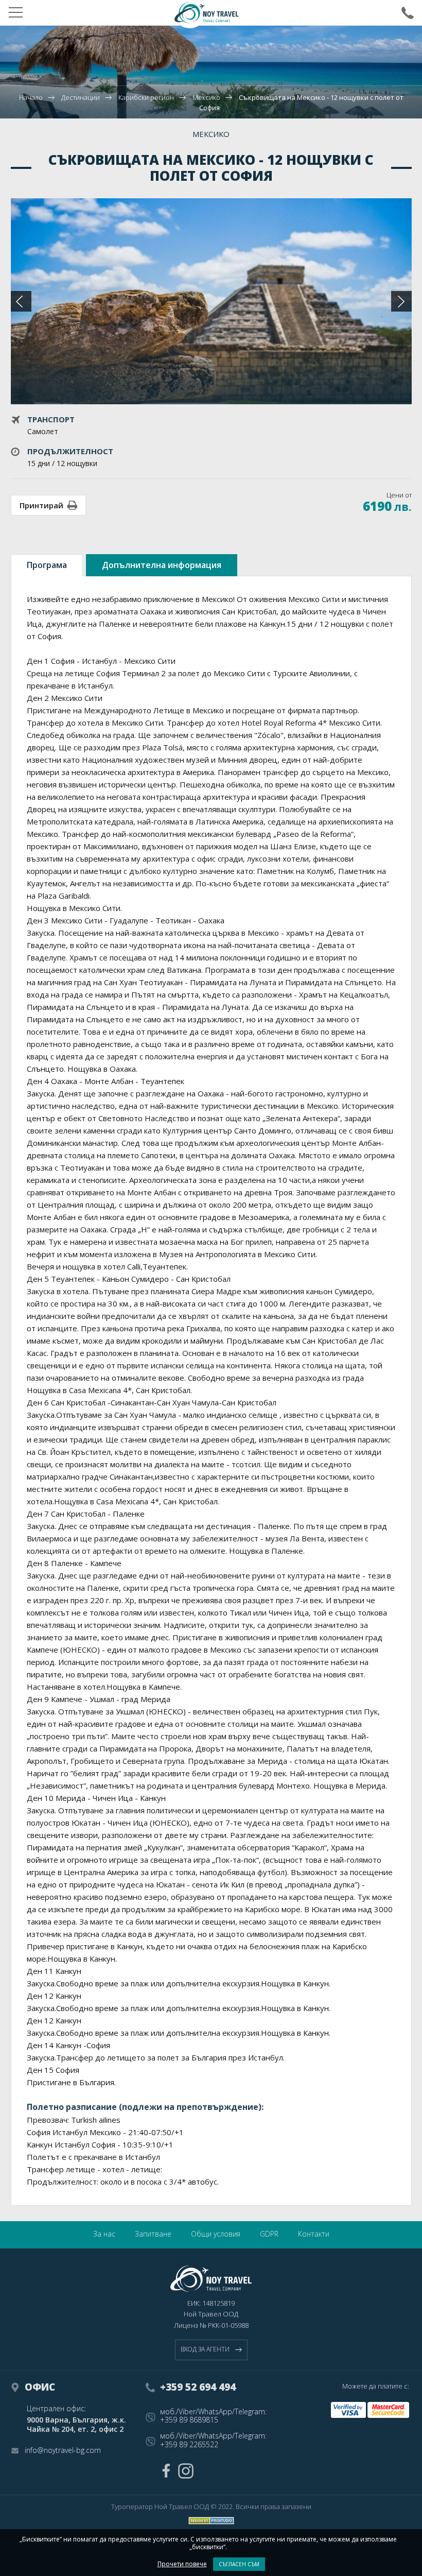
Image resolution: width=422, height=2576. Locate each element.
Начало (31, 97)
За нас (104, 2234)
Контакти (314, 2234)
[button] (401, 301)
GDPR (269, 2234)
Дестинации (81, 97)
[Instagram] (186, 2471)
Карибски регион (146, 97)
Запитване (153, 2234)
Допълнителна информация (162, 565)
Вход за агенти (205, 2349)
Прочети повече (182, 2564)
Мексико (206, 97)
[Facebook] (166, 2471)
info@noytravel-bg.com (63, 2451)
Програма (47, 565)
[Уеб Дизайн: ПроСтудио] (211, 2521)
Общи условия (216, 2234)
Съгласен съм (239, 2564)
